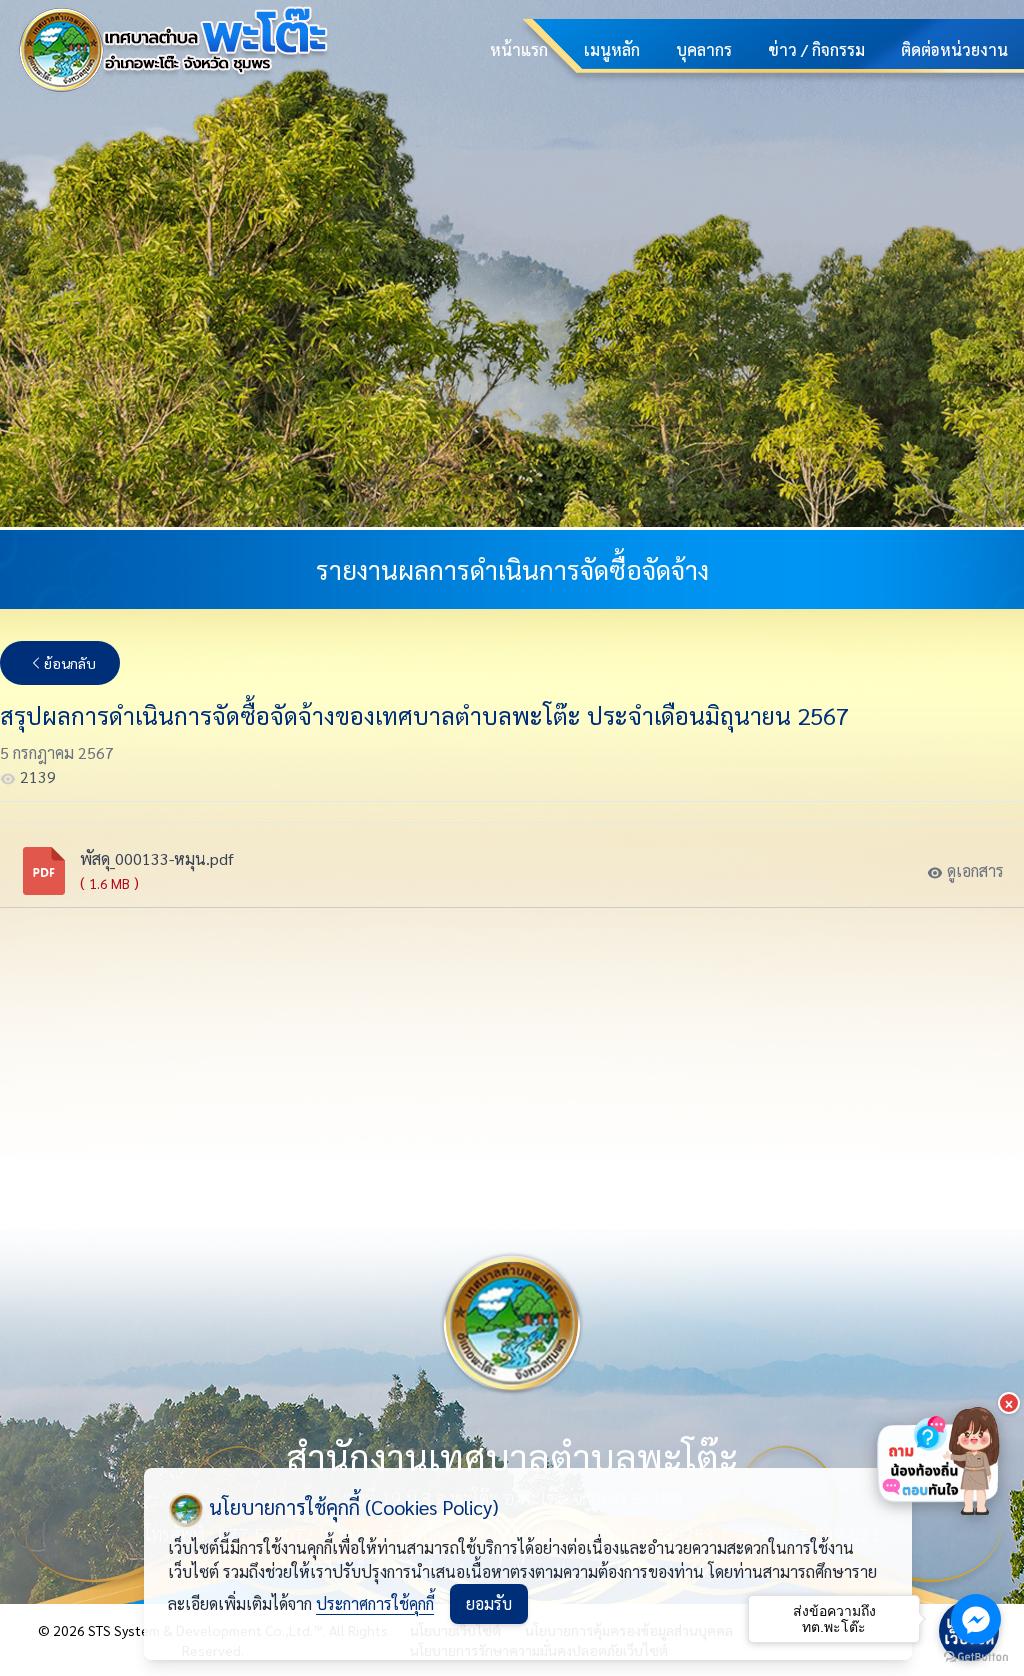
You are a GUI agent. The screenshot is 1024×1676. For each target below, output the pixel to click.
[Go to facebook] (976, 1619)
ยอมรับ (489, 1603)
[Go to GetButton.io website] (976, 1656)
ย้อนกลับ (70, 663)
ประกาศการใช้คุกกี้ (375, 1603)
